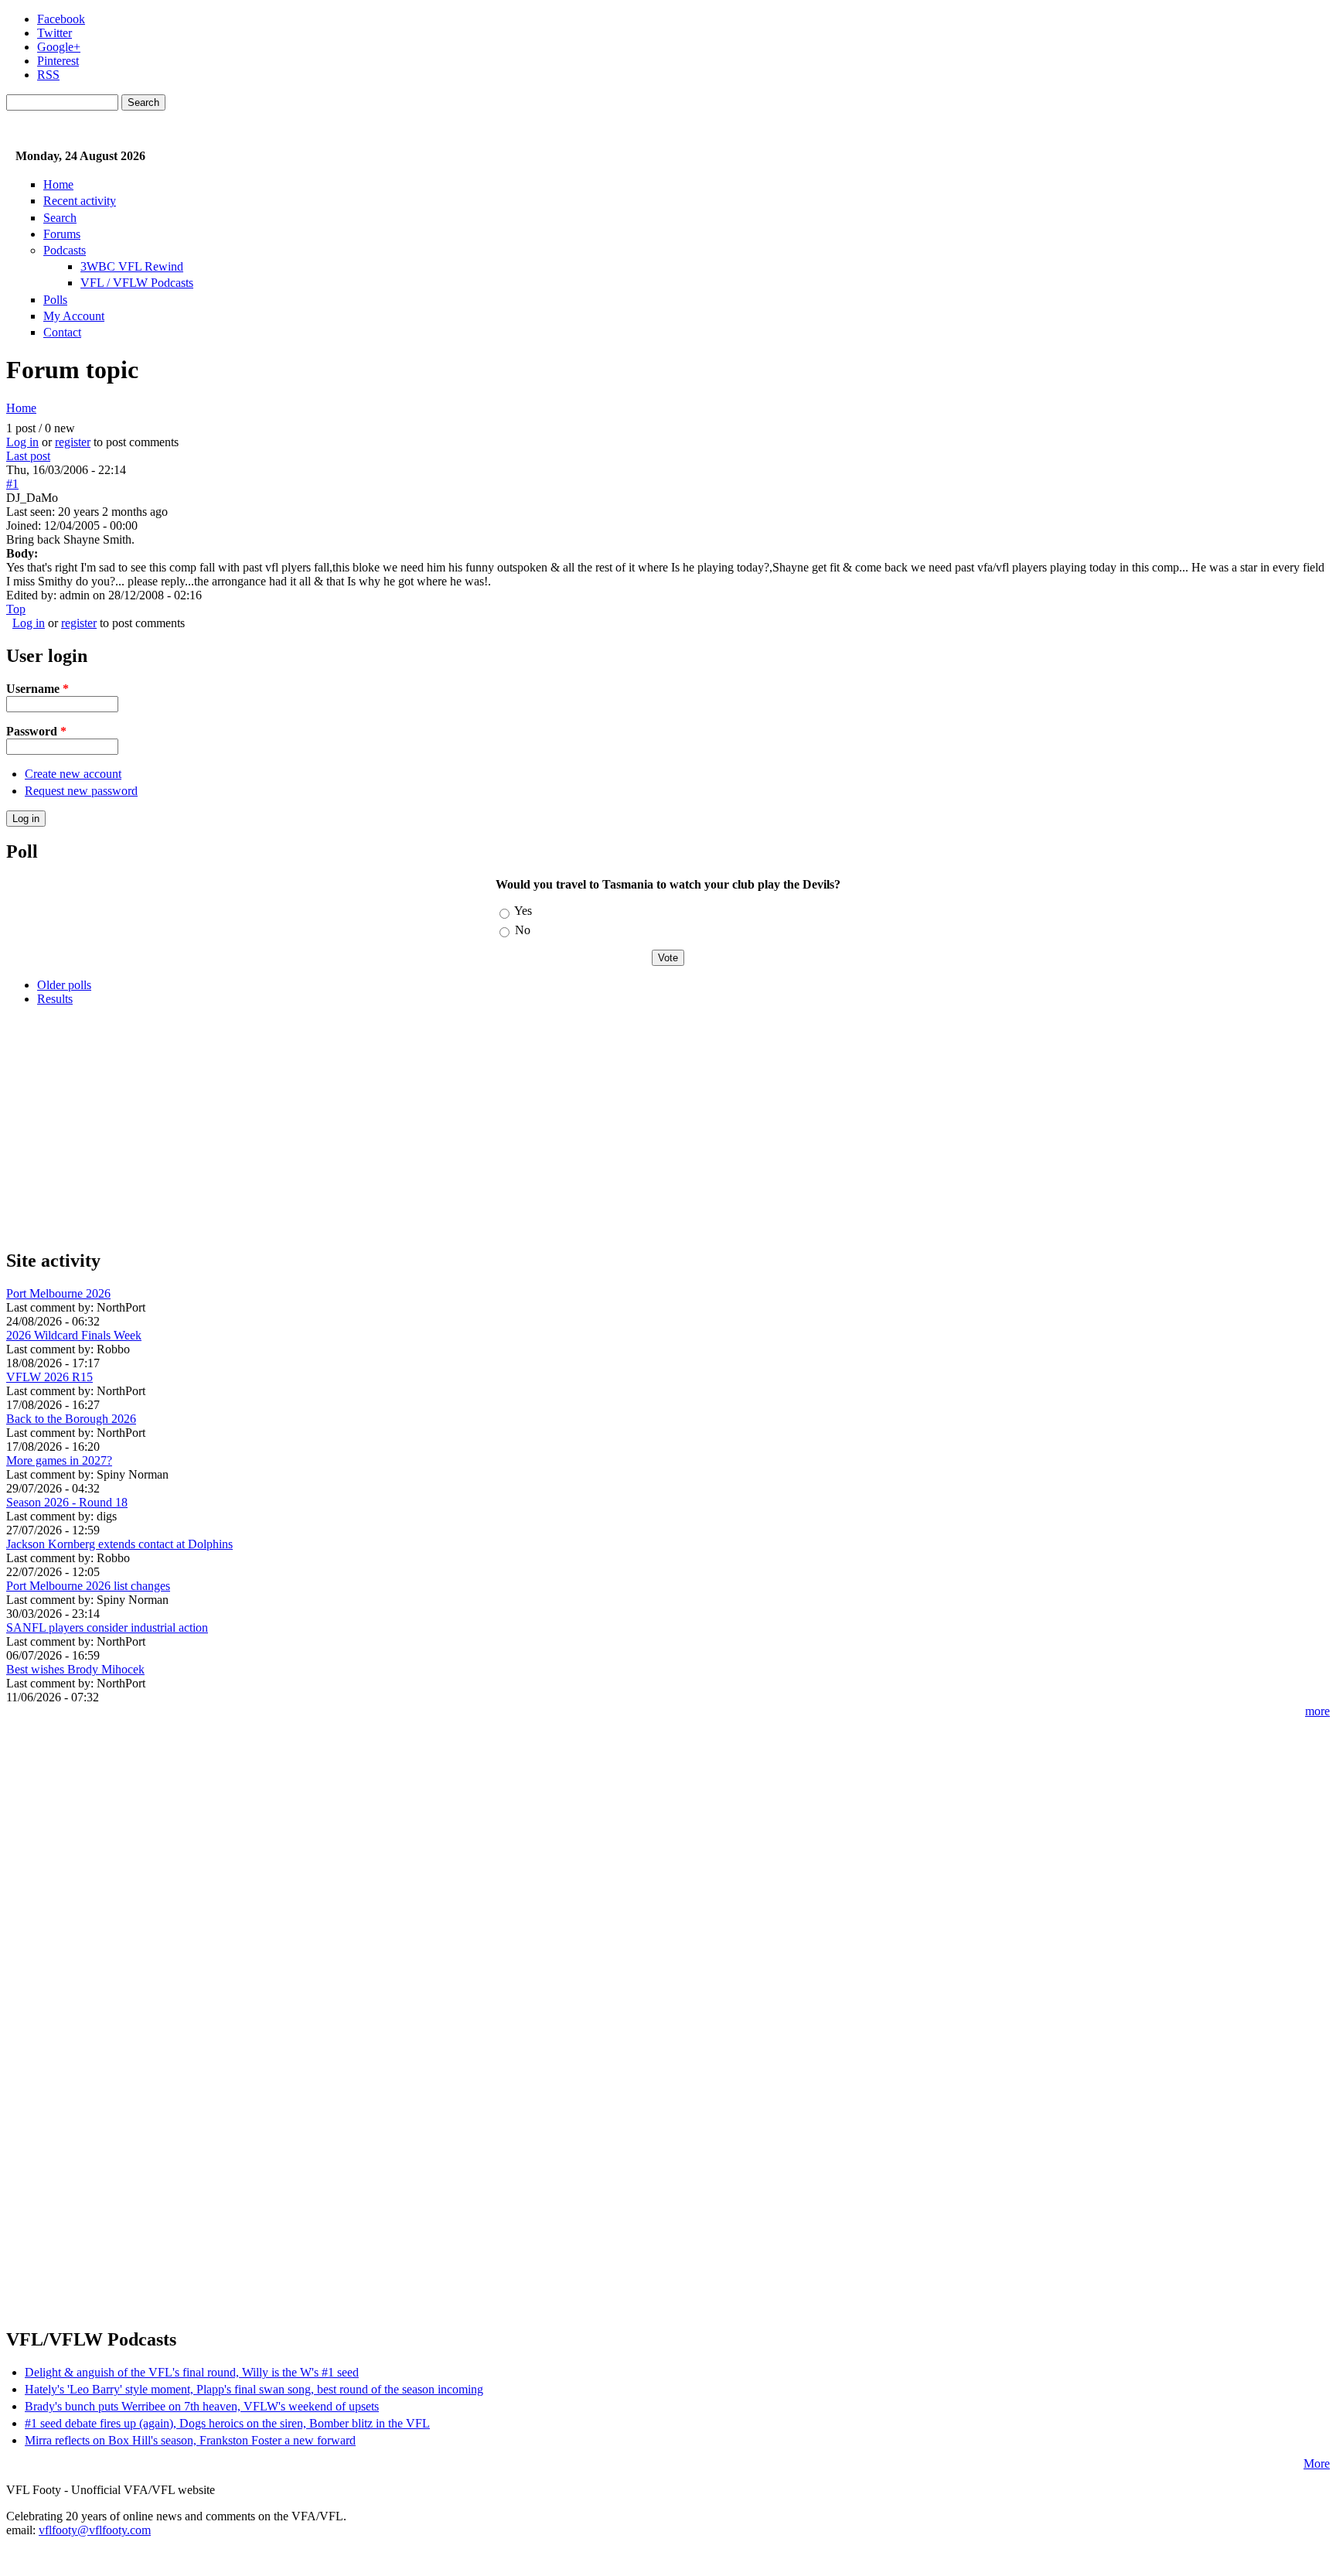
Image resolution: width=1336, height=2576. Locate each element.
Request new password (81, 791)
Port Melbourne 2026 (58, 1293)
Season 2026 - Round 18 (67, 1502)
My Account (74, 316)
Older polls (64, 985)
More (1317, 2463)
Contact (62, 332)
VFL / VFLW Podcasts (137, 283)
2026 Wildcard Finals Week (74, 1335)
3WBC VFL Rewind (132, 266)
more (1317, 1711)
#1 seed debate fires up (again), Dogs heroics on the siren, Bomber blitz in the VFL (227, 2423)
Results (55, 999)
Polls (55, 300)
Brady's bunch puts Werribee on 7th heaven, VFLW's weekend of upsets (202, 2406)
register (73, 442)
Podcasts (65, 250)
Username (37, 689)
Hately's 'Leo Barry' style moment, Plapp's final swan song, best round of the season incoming (254, 2389)
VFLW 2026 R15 (49, 1377)
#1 (12, 484)
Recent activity (80, 201)
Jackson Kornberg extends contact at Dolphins (119, 1544)
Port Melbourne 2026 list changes (88, 1586)
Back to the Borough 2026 (71, 1419)
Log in (22, 442)
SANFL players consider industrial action (107, 1627)
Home (58, 184)
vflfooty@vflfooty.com (95, 2530)
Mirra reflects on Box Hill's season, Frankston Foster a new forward (190, 2440)
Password (36, 731)
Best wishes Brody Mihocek (75, 1669)
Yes (523, 911)
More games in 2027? (59, 1460)
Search (60, 218)
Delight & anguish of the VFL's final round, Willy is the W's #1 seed (192, 2372)
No (523, 930)
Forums (62, 234)
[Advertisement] (470, 1127)
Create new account (73, 774)
